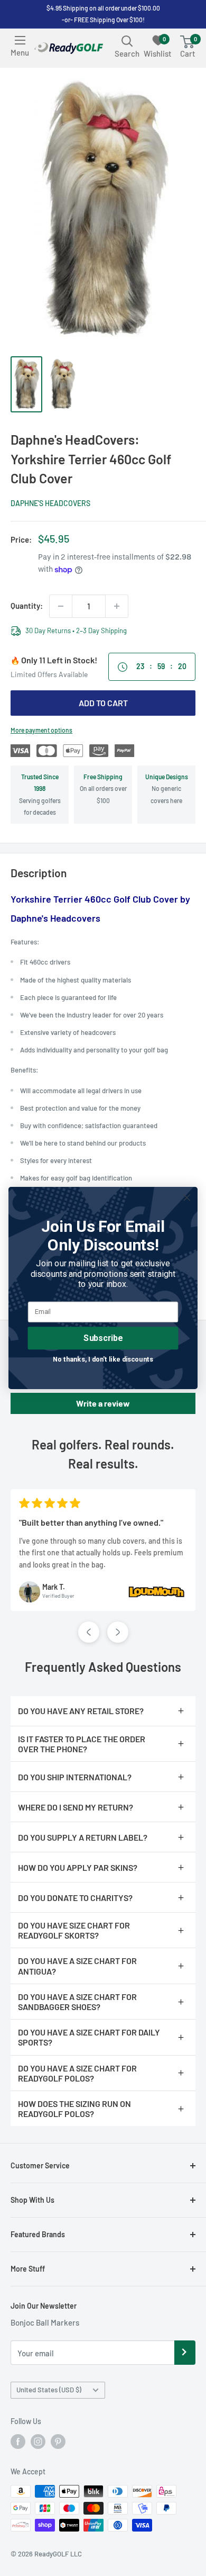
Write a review (103, 1403)
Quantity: (27, 606)
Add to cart (103, 703)
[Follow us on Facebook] (18, 2442)
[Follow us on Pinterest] (58, 2442)
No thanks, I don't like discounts (103, 1359)
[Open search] (127, 41)
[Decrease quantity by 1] (61, 606)
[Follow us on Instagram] (38, 2442)
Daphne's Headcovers (50, 503)
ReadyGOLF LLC (58, 2554)
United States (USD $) (49, 2390)
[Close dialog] (187, 1197)
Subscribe (103, 1338)
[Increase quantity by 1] (117, 606)
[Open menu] (20, 40)
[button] (89, 1632)
